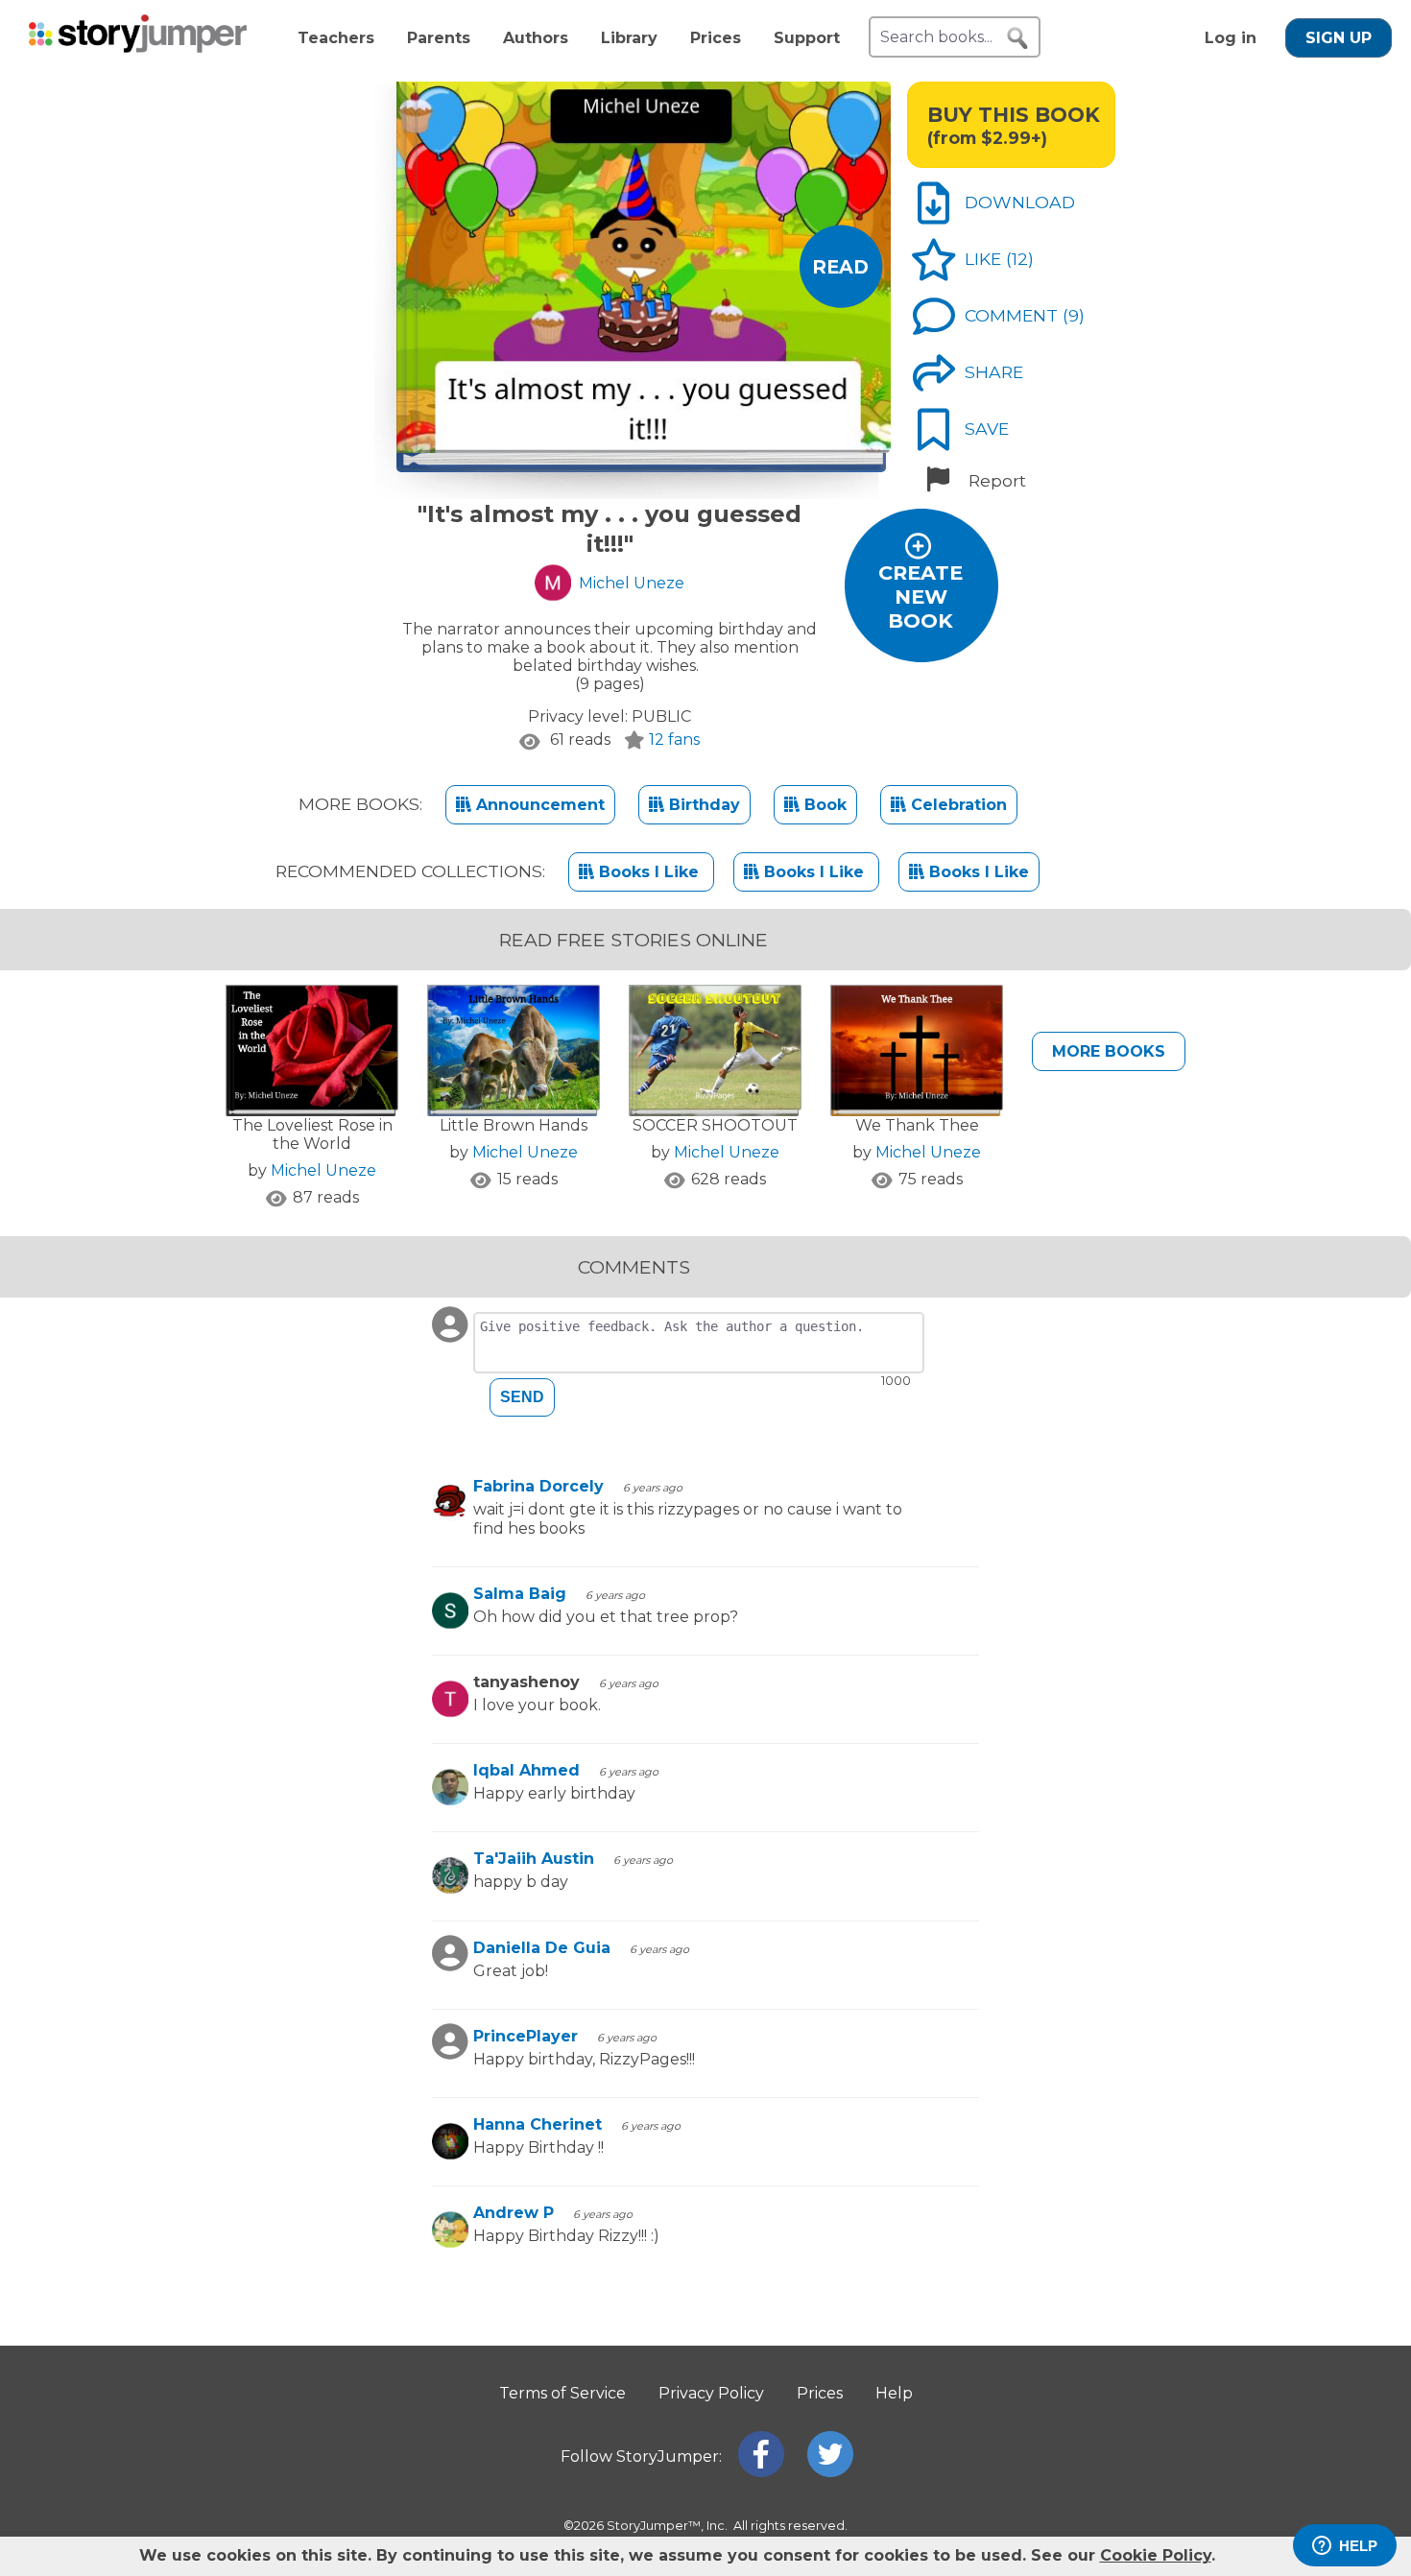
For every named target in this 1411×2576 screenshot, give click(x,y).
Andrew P (514, 2213)
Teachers (336, 38)
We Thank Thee (917, 1125)
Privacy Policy (711, 2393)
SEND (522, 1397)
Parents (439, 38)
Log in (1231, 38)
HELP (1358, 2546)
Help (894, 2393)
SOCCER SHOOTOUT (715, 1125)
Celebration (957, 805)
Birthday (702, 805)
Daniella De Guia (542, 1948)
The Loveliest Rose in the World (312, 1134)
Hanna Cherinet (538, 2124)
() (1020, 259)
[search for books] (1017, 38)
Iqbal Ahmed (526, 1770)
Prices (716, 38)
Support (807, 38)
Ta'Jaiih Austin (534, 1859)
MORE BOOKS (1109, 1051)
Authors (536, 38)
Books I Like (649, 872)
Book (823, 805)
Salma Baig (520, 1594)
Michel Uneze (323, 1170)
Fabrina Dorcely (538, 1486)
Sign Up (1339, 38)
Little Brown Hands (514, 1125)
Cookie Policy (1156, 2555)
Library (629, 38)
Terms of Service (562, 2393)
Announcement (538, 805)
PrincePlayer (526, 2036)
